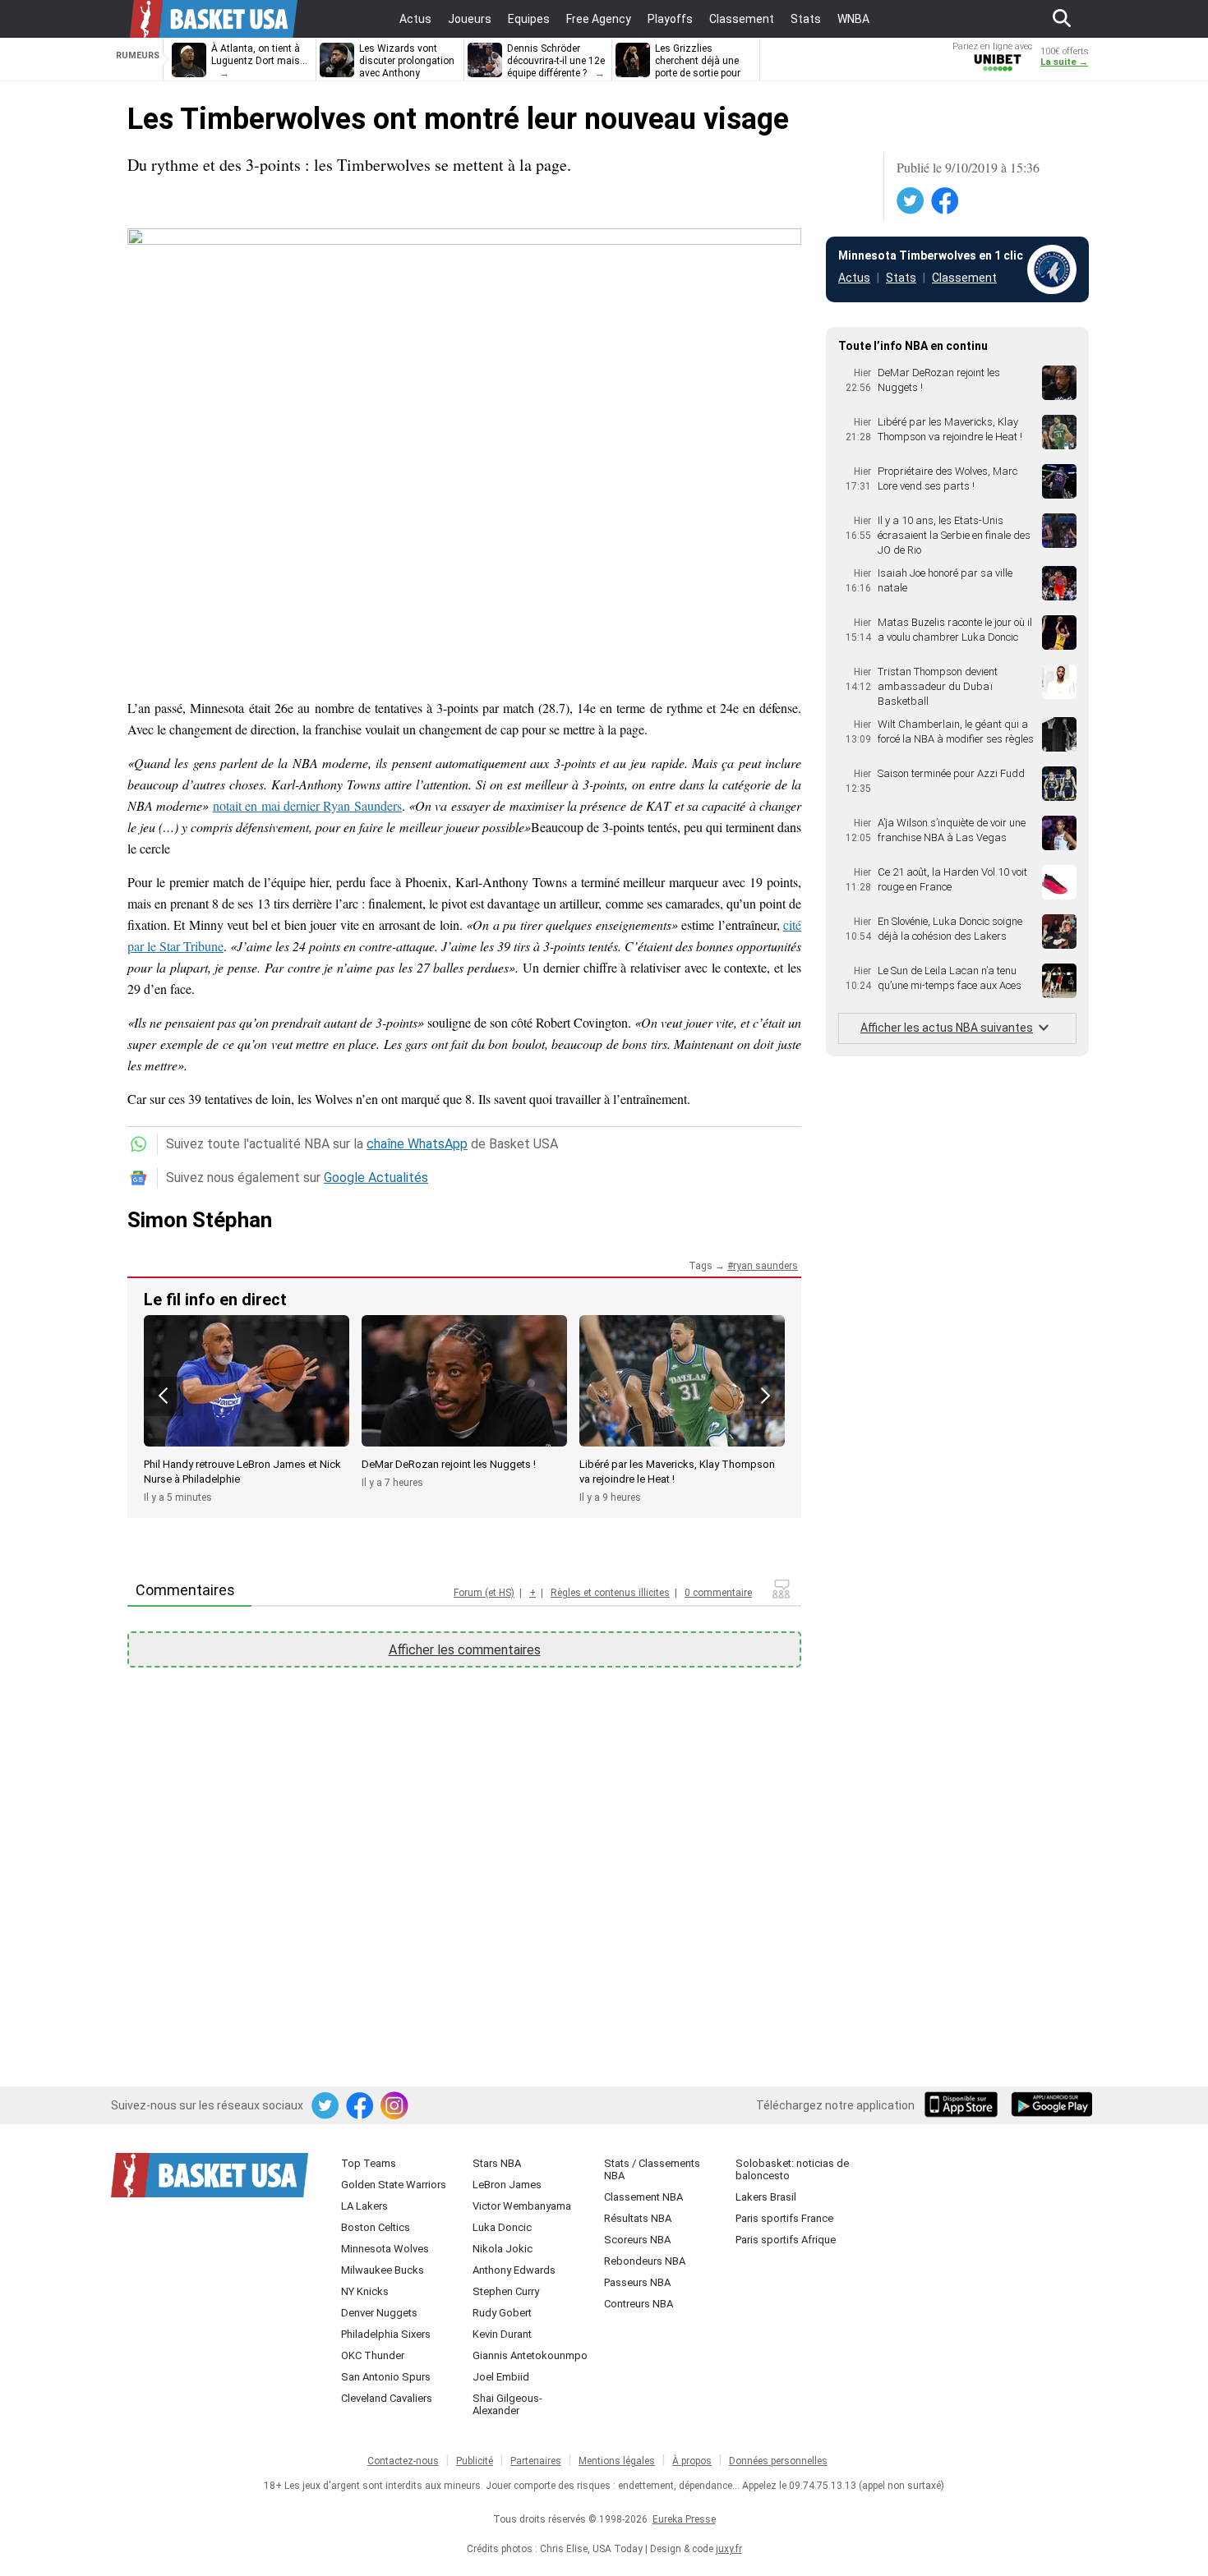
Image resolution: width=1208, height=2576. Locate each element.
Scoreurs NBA (637, 2240)
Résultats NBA (638, 2218)
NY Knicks (365, 2291)
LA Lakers (364, 2206)
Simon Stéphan (200, 1220)
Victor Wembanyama (522, 2206)
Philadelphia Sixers (386, 2334)
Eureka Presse (684, 2519)
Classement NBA (643, 2197)
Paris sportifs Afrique (786, 2240)
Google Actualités (376, 1178)
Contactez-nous (403, 2461)
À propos (692, 2461)
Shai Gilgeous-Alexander (507, 2404)
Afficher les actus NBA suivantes (947, 1028)
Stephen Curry (506, 2291)
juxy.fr (729, 2549)
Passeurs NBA (637, 2282)
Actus (854, 278)
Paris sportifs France (784, 2218)
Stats (901, 278)
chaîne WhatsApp (417, 1144)
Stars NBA (497, 2163)
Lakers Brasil (766, 2197)
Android (1051, 2106)
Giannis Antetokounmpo (530, 2355)
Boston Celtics (376, 2227)
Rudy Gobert (502, 2313)
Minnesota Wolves (385, 2249)
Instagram (395, 2106)
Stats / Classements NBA (652, 2169)
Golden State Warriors (394, 2185)
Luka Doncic (502, 2227)
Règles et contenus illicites (610, 1593)
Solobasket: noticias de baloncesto (792, 2169)
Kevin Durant (502, 2334)
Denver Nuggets (379, 2313)
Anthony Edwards (514, 2270)
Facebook (946, 201)
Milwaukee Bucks (383, 2270)
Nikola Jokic (503, 2249)
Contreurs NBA (639, 2304)
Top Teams (369, 2163)
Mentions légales (617, 2461)
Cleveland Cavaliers (387, 2398)
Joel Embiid (501, 2377)
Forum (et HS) (484, 1593)
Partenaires (536, 2461)
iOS (964, 2106)
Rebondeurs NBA (645, 2261)
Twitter (911, 201)
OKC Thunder (373, 2355)
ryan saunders (765, 1266)
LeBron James (507, 2185)
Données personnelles (778, 2461)
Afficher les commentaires (465, 1650)
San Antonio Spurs (386, 2377)
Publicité (475, 2461)
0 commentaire (718, 1593)
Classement (964, 278)
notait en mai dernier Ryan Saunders (307, 805)
